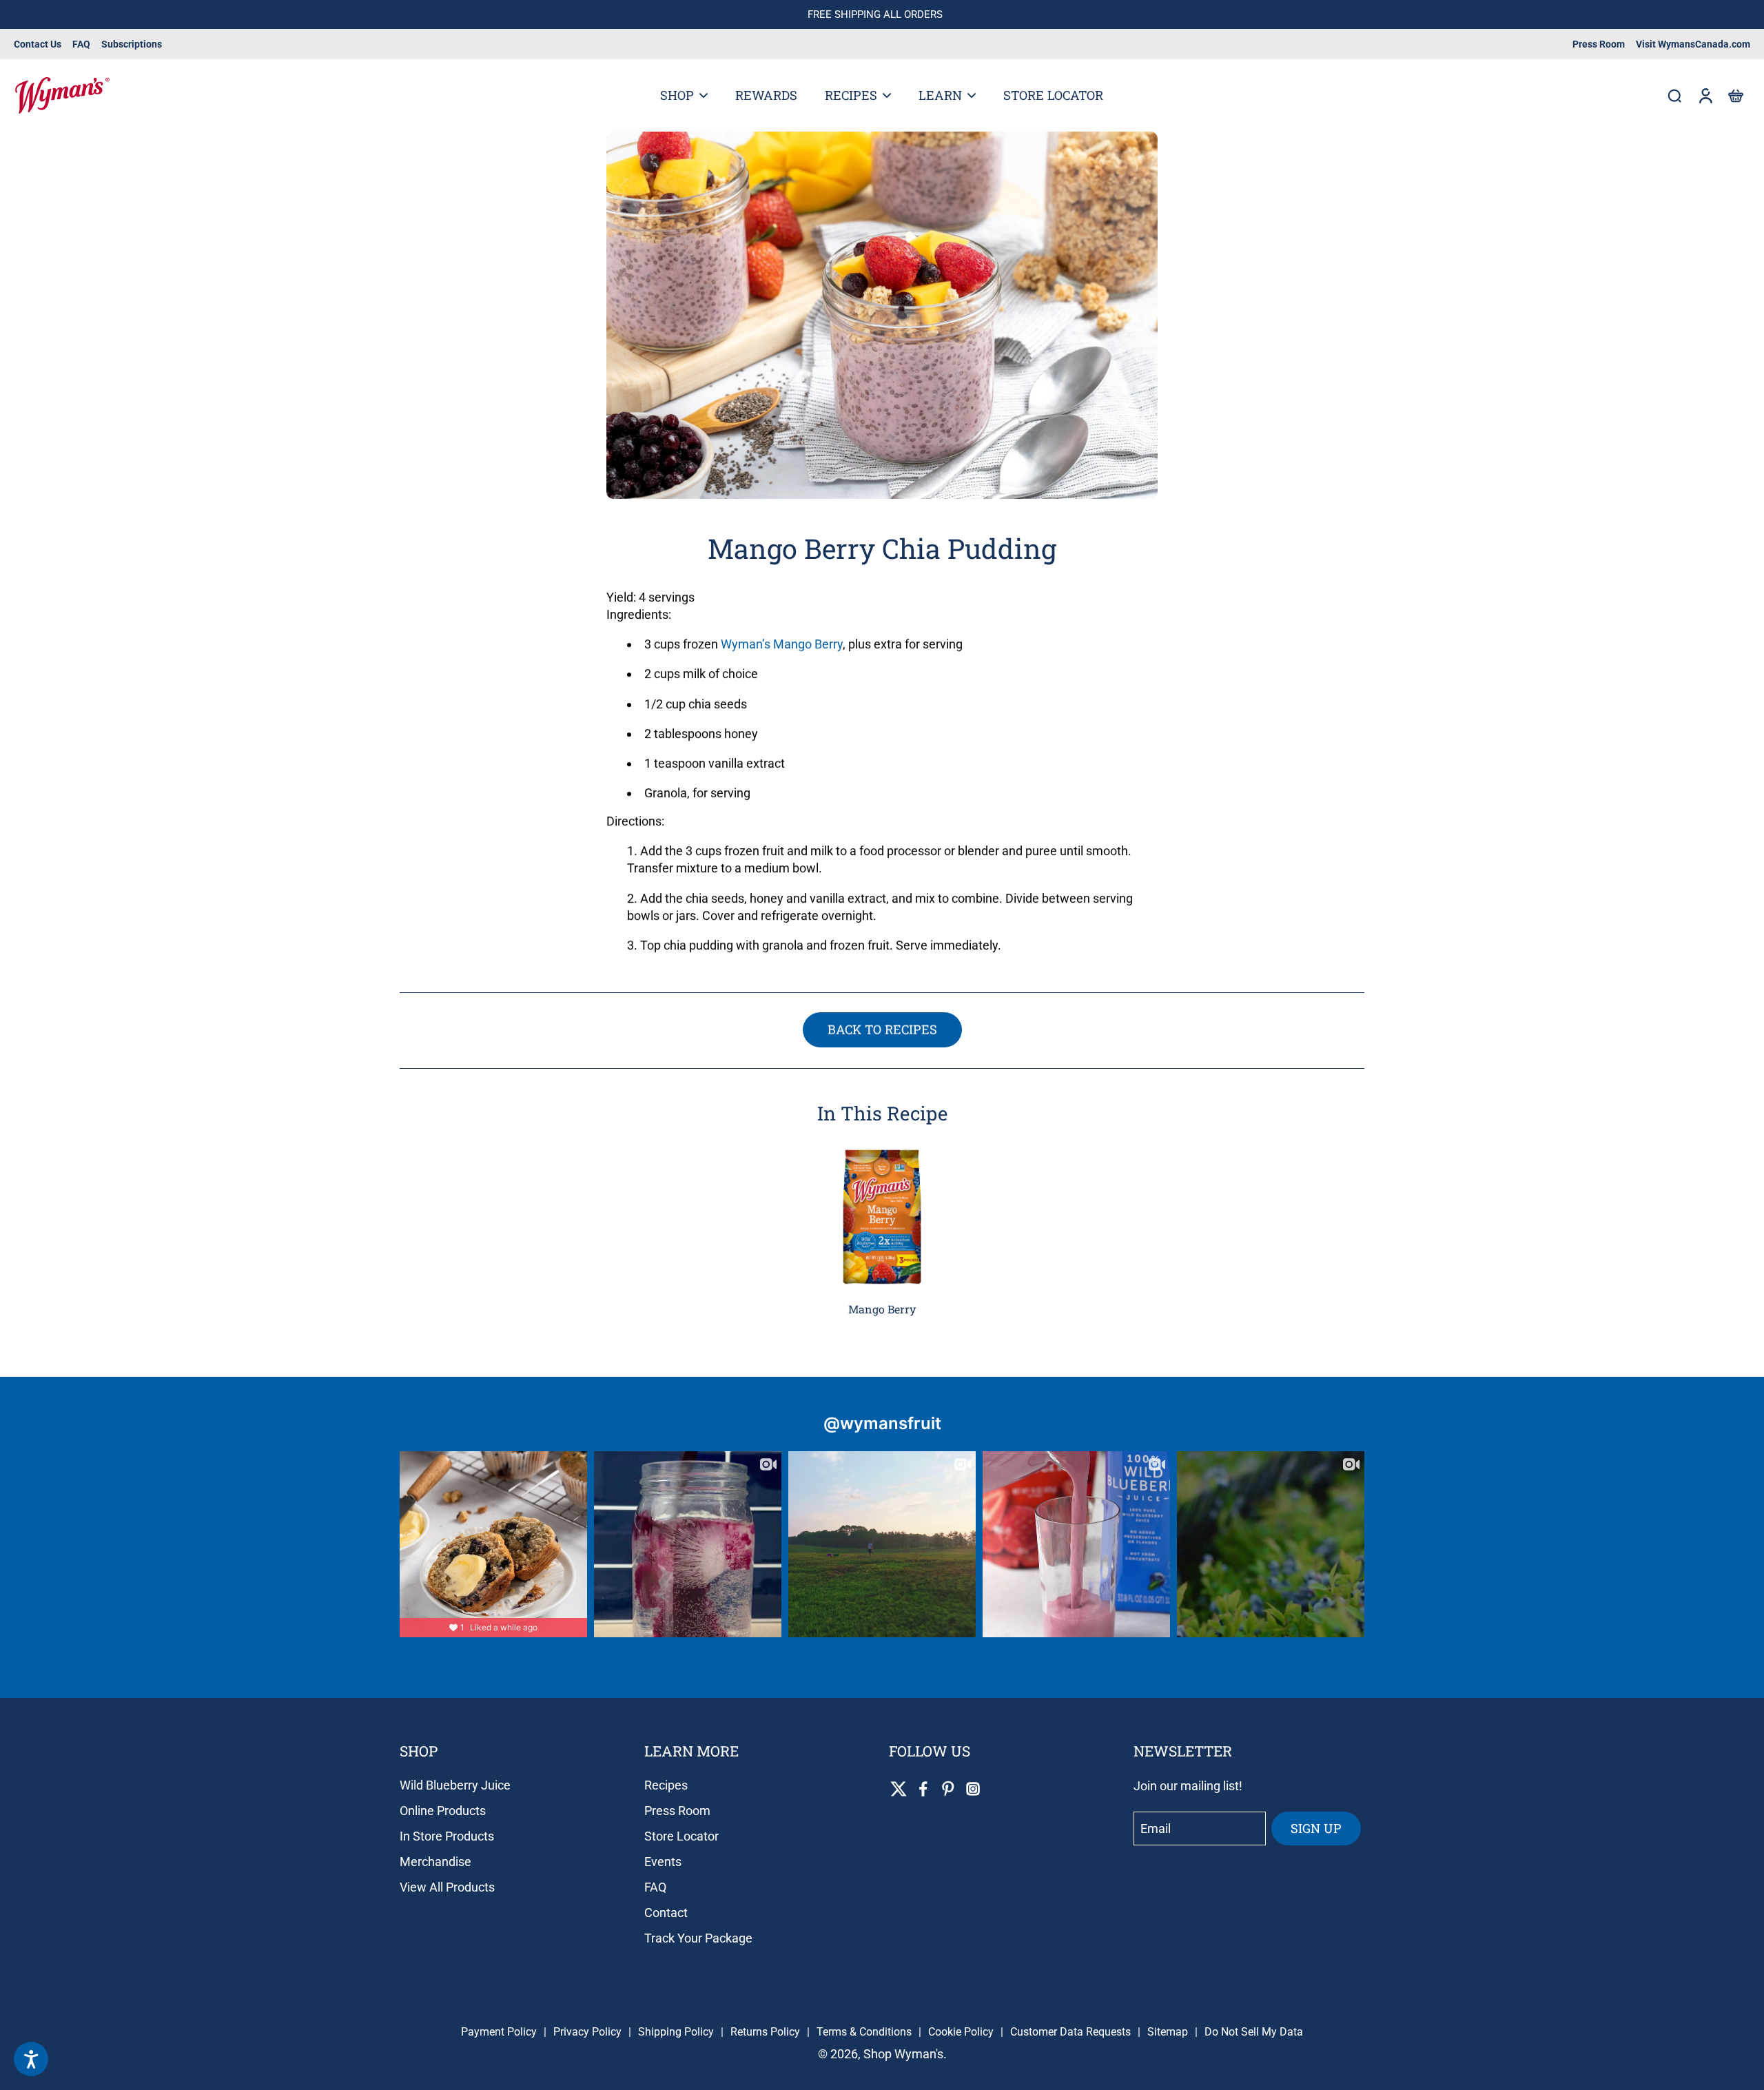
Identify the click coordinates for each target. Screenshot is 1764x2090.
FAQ (81, 44)
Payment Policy (499, 2032)
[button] (1735, 95)
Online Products (443, 1811)
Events (663, 1862)
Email (1156, 1828)
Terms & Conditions (864, 2032)
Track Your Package (698, 1938)
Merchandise (435, 1862)
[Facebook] (923, 1789)
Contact (666, 1913)
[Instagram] (973, 1789)
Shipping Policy (676, 2032)
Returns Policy (765, 2032)
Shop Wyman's (903, 2054)
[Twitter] (899, 1789)
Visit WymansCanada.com (1693, 44)
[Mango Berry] (882, 1217)
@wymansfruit (882, 1423)
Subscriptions (132, 44)
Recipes (666, 1785)
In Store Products (447, 1836)
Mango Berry (882, 1309)
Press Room (1599, 44)
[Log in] (1705, 95)
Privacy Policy (587, 2032)
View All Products (447, 1887)
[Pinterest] (948, 1789)
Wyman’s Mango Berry (782, 644)
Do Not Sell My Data (1254, 2032)
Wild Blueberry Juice (455, 1785)
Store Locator (681, 1836)
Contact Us (38, 44)
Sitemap (1168, 2032)
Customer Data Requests (1070, 2032)
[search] (1674, 95)
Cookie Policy (961, 2032)
